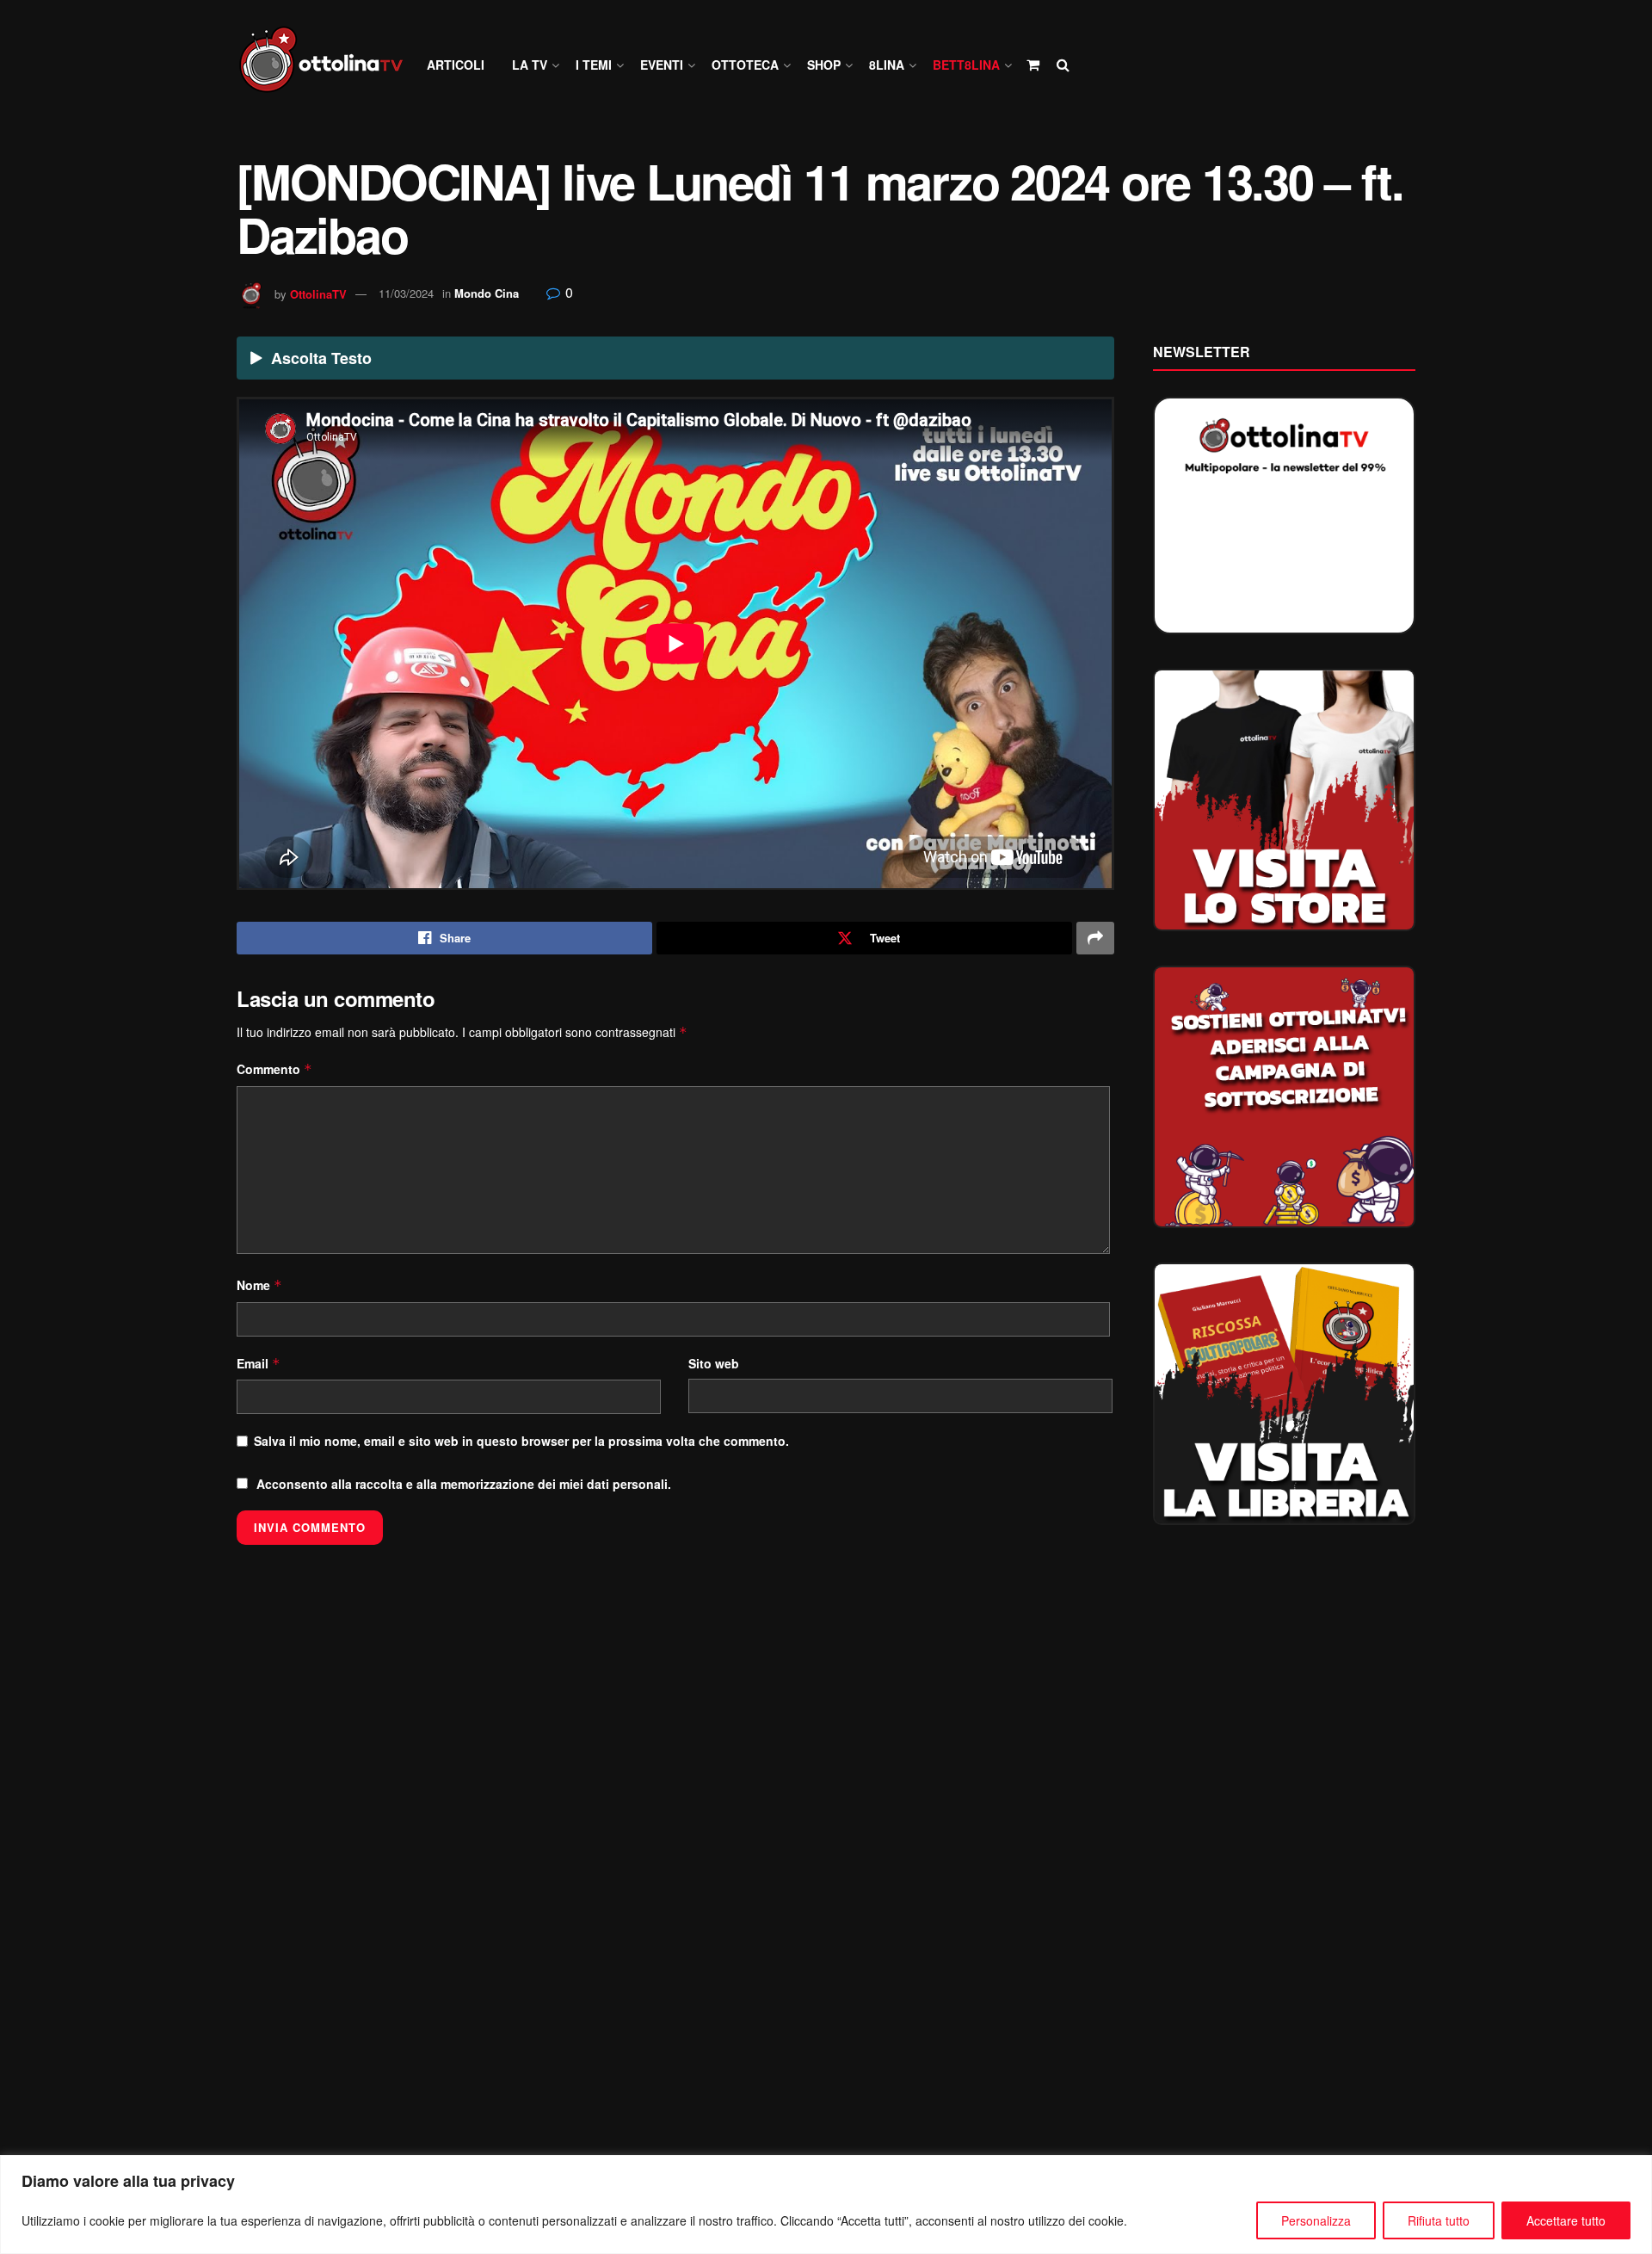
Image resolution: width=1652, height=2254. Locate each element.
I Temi (594, 65)
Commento (274, 1069)
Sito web (714, 1363)
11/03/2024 (406, 293)
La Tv (530, 65)
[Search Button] (1063, 65)
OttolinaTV (318, 293)
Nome (259, 1285)
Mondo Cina (487, 293)
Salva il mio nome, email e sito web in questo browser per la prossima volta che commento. (521, 1441)
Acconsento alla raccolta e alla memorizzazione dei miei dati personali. (464, 1484)
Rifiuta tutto (1439, 2220)
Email (259, 1363)
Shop (824, 65)
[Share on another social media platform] (1095, 938)
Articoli (456, 65)
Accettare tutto (1566, 2220)
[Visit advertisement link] (1284, 800)
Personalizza (1316, 2220)
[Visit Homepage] (329, 65)
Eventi (662, 65)
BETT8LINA (966, 65)
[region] (826, 2205)
